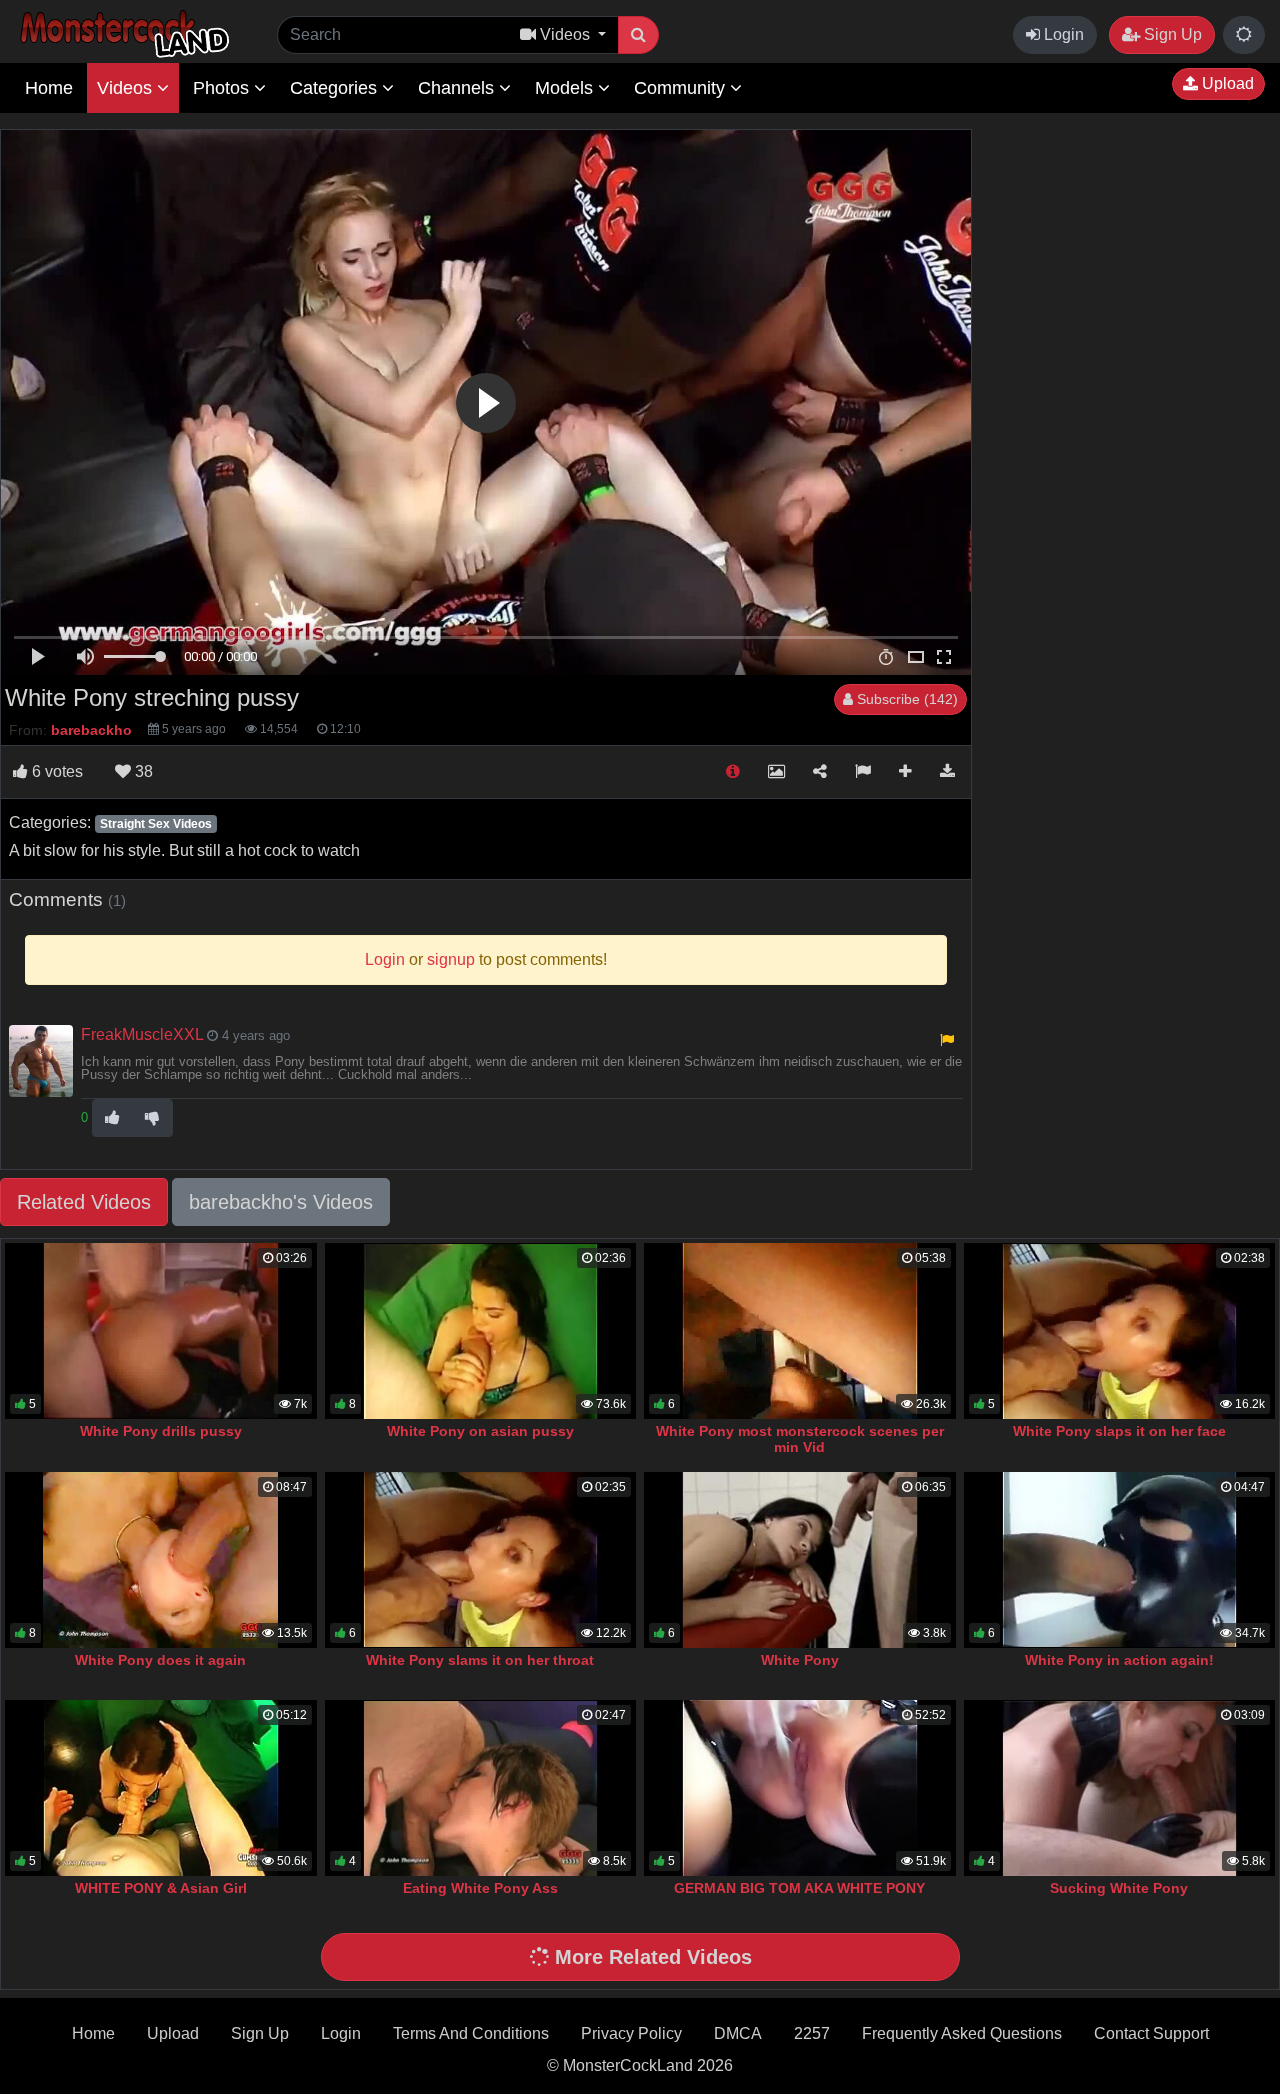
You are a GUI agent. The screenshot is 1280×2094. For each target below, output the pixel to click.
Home (49, 88)
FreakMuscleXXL (142, 1034)
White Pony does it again (160, 1660)
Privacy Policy (631, 2033)
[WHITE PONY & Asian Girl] (161, 1788)
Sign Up (1171, 34)
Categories (336, 88)
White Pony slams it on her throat (480, 1660)
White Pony (800, 1660)
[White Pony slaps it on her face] (1120, 1331)
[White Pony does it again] (161, 1560)
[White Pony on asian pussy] (481, 1331)
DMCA (738, 2033)
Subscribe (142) (905, 699)
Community (682, 88)
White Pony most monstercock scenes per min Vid (800, 1439)
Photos (223, 88)
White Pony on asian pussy (480, 1431)
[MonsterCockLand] (122, 34)
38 (142, 771)
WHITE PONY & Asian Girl (161, 1888)
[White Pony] (800, 1560)
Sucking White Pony (1119, 1888)
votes (57, 771)
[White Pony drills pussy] (161, 1331)
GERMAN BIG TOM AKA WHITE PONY (799, 1888)
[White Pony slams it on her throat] (481, 1560)
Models (566, 88)
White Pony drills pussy (161, 1431)
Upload (1226, 83)
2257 (812, 2033)
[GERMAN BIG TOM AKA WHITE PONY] (800, 1788)
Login (1062, 34)
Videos (127, 88)
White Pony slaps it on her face (1119, 1431)
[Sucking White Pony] (1120, 1788)
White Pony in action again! (1119, 1660)
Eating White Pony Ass (480, 1888)
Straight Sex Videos (156, 824)
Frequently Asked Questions (962, 2033)
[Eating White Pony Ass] (481, 1788)
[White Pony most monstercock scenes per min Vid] (800, 1331)
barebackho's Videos (281, 1202)
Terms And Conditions (471, 2033)
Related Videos (84, 1202)
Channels (458, 88)
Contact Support (1151, 2033)
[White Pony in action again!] (1120, 1560)
